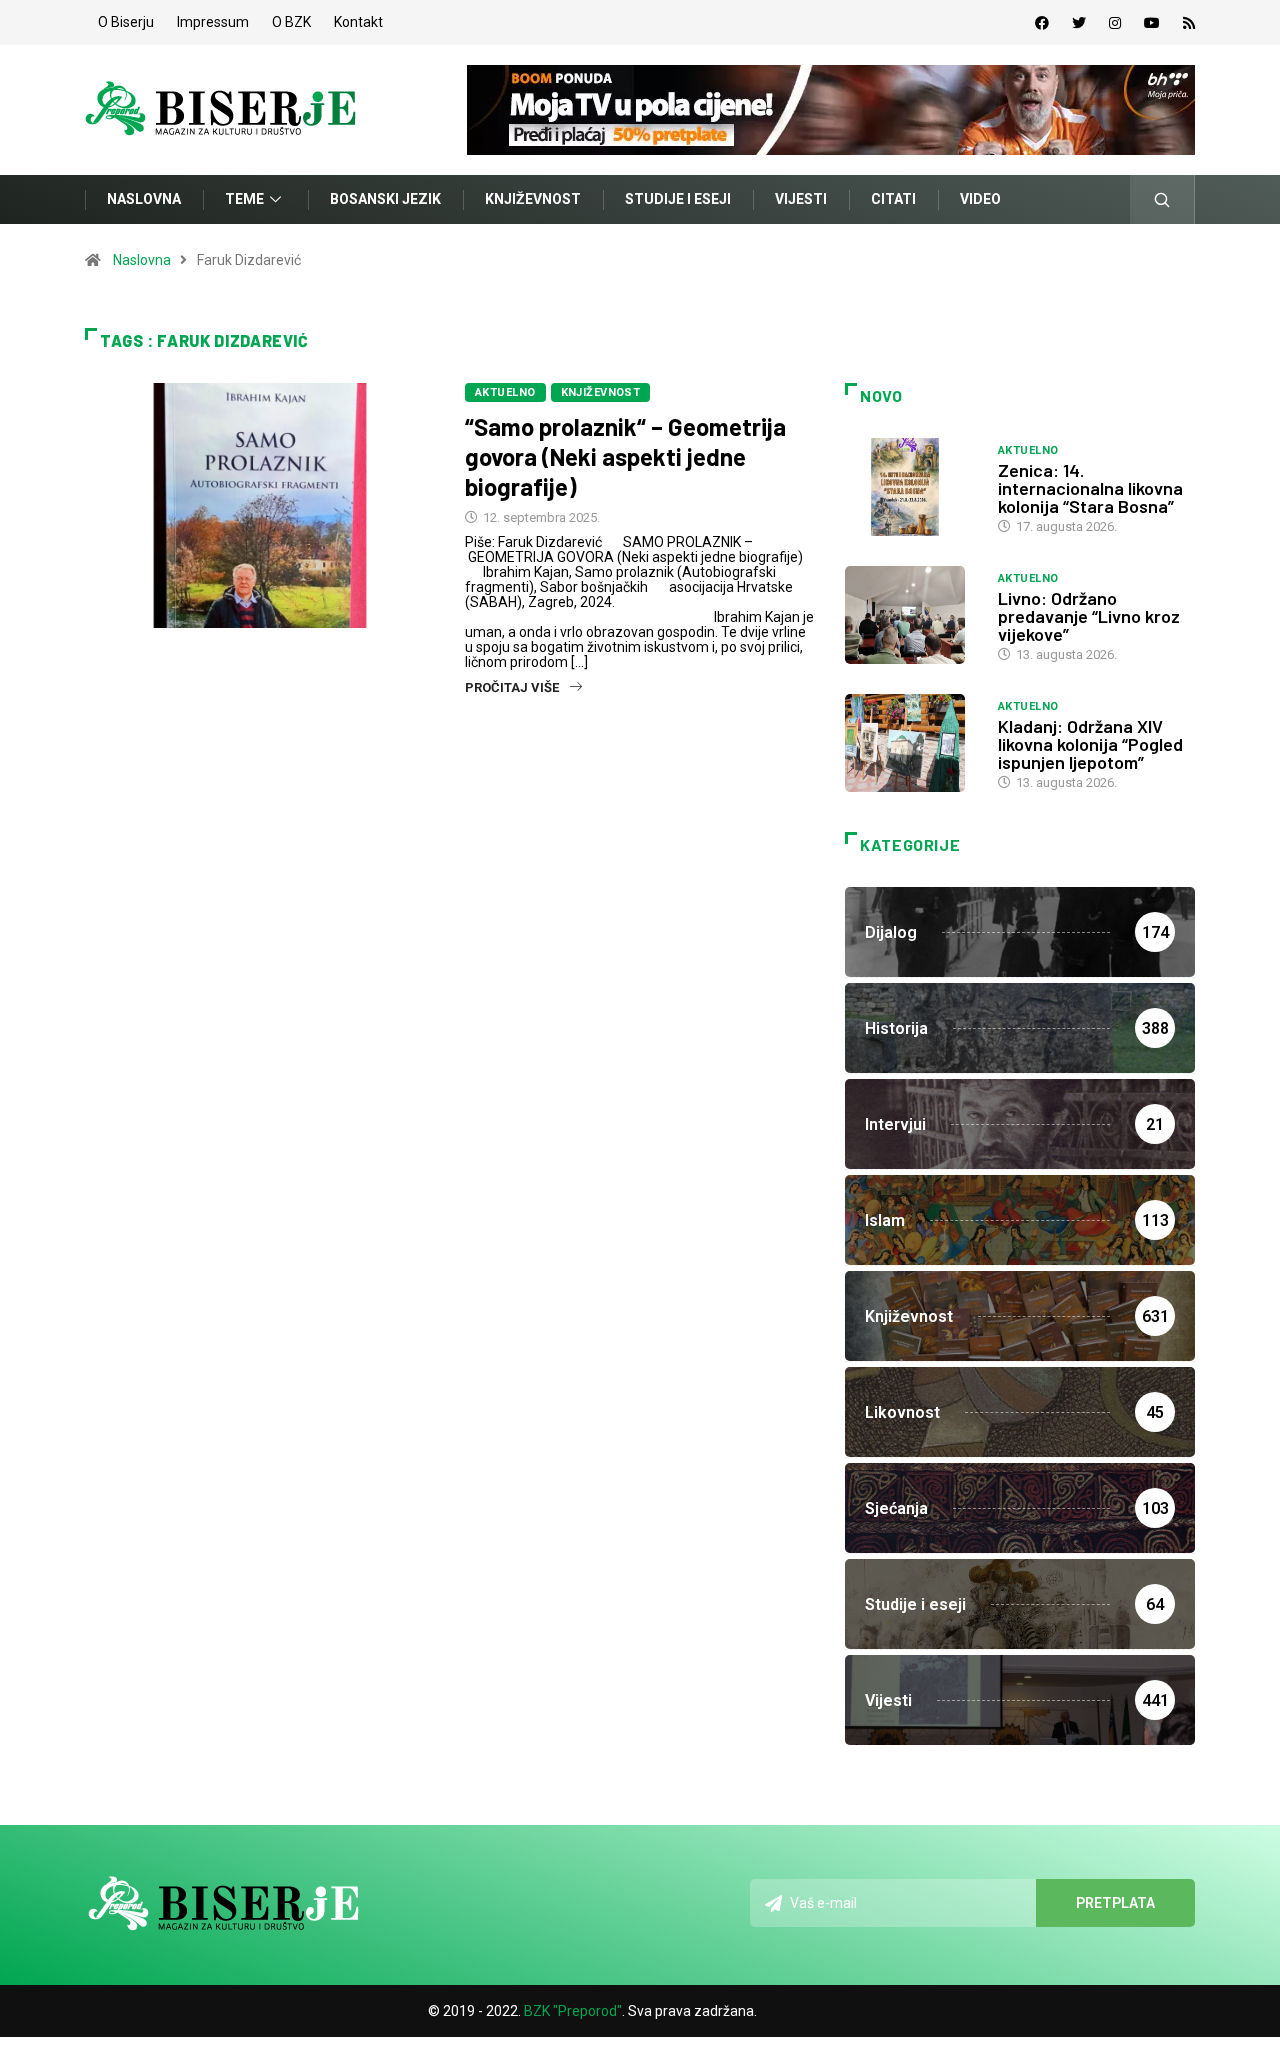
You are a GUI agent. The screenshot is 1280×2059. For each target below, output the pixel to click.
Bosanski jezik (385, 199)
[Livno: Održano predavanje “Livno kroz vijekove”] (911, 615)
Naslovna (144, 199)
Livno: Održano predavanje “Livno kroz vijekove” (1089, 616)
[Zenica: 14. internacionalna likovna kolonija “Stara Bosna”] (911, 487)
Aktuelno (505, 392)
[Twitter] (1079, 23)
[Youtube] (1152, 23)
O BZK (291, 22)
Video (980, 199)
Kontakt (358, 22)
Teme (244, 199)
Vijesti (801, 199)
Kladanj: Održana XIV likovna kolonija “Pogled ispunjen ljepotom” (1090, 744)
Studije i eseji (678, 199)
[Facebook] (1042, 23)
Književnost (533, 199)
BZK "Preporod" (573, 2011)
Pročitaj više (512, 687)
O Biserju (126, 22)
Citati (893, 199)
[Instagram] (1115, 23)
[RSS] (1189, 23)
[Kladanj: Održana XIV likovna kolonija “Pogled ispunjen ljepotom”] (911, 743)
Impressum (213, 22)
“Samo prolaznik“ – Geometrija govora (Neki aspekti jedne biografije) (625, 456)
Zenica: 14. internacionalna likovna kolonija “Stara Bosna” (1090, 488)
